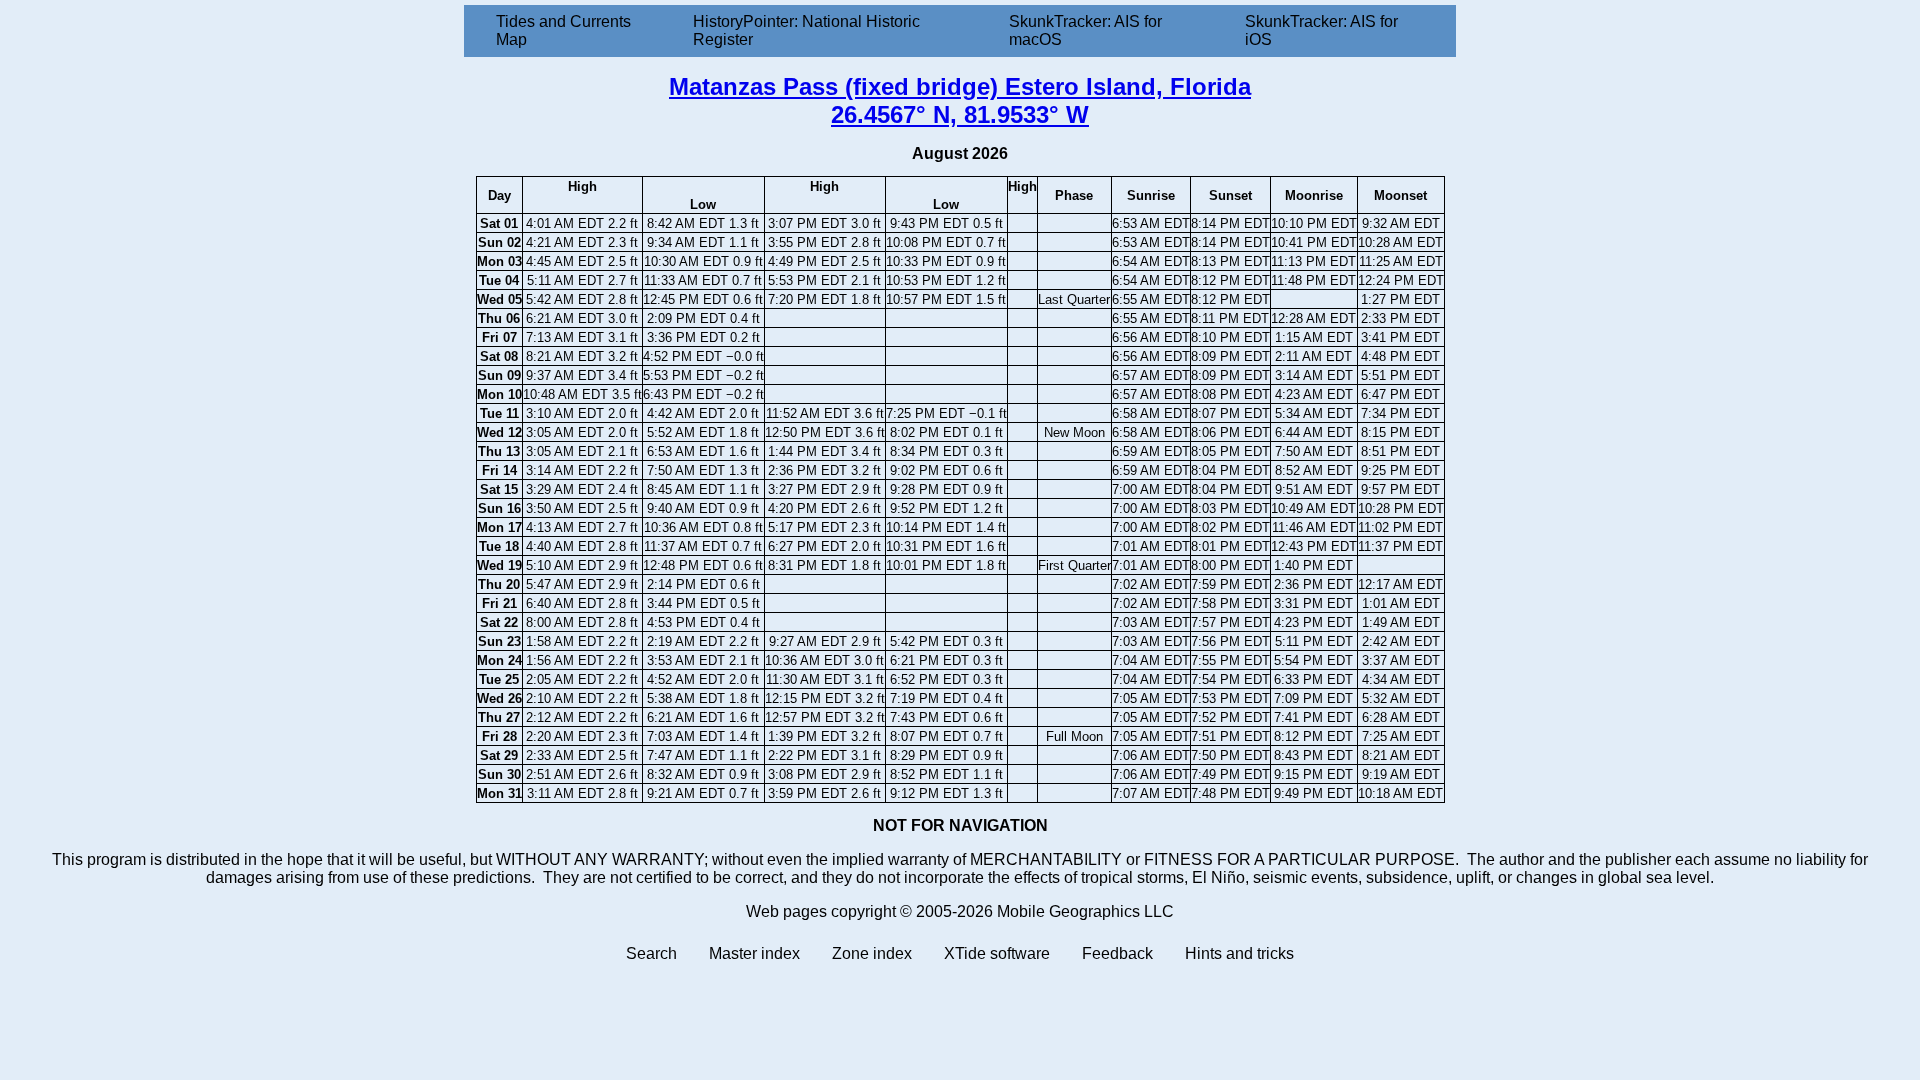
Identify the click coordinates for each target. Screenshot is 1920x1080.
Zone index (872, 953)
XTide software (997, 953)
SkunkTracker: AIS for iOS (1321, 30)
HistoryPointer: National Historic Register (806, 30)
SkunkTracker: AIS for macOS (1085, 30)
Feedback (1117, 953)
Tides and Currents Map (563, 30)
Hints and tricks (1239, 953)
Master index (754, 953)
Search (651, 953)
